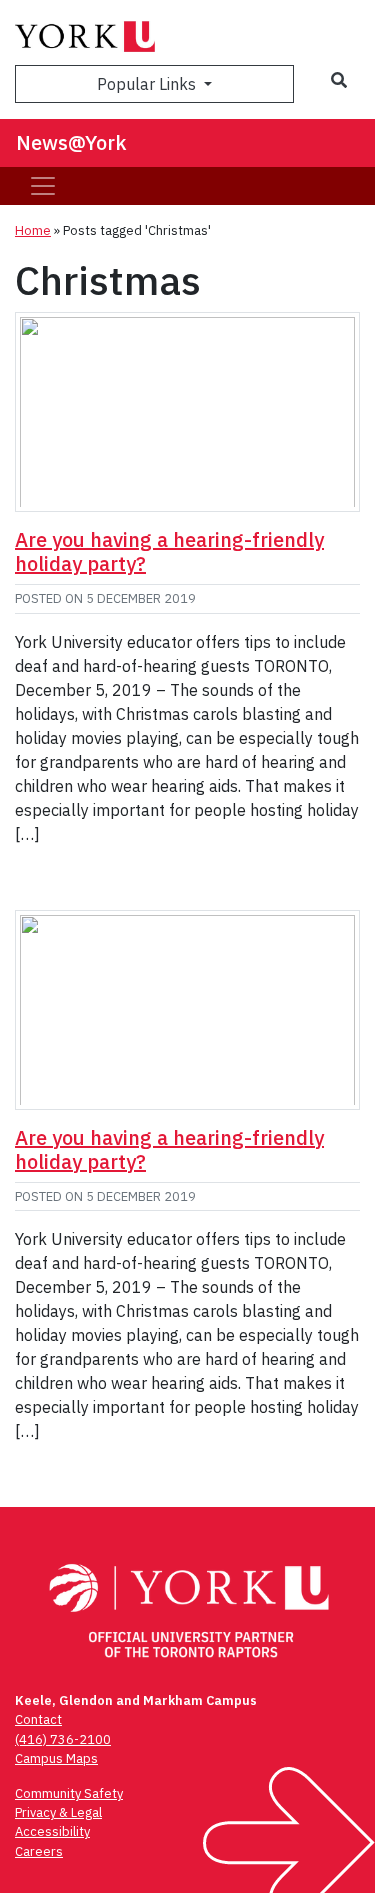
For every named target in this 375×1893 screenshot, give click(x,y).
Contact (38, 1719)
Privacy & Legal (58, 1812)
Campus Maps (56, 1758)
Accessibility (52, 1831)
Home (33, 230)
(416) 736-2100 (63, 1739)
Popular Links (148, 84)
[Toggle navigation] (43, 186)
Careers (39, 1851)
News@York (71, 142)
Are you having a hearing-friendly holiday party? (169, 551)
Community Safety (69, 1793)
